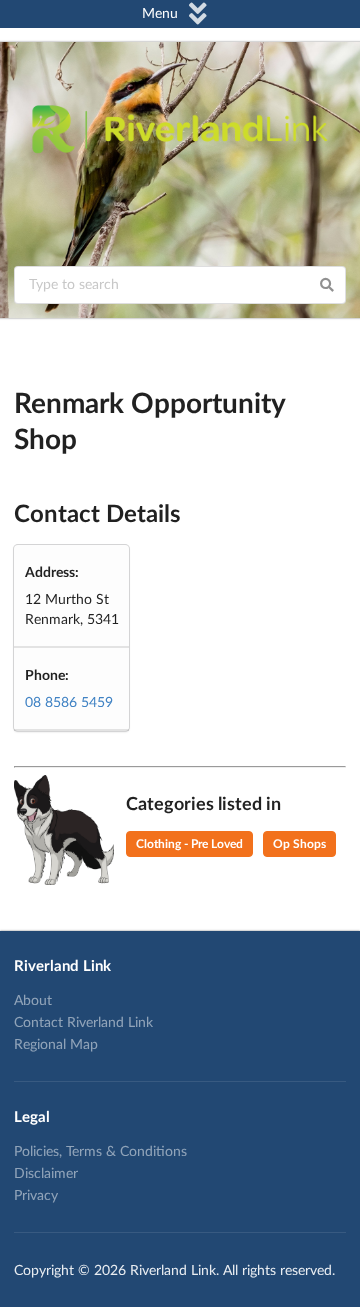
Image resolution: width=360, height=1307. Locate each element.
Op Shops (299, 844)
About (33, 1001)
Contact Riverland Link (83, 1023)
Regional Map (56, 1045)
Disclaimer (46, 1174)
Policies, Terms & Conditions (100, 1152)
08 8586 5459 (69, 703)
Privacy (36, 1196)
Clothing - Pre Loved (189, 844)
